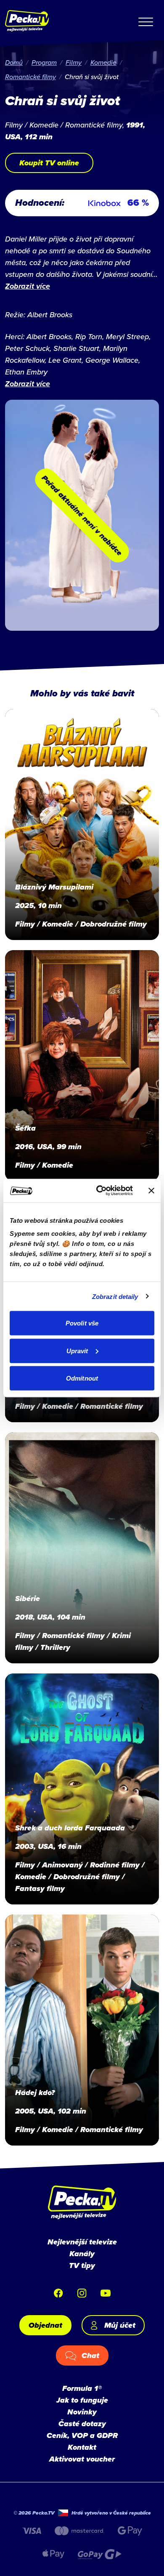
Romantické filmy (30, 77)
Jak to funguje (82, 2400)
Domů (14, 62)
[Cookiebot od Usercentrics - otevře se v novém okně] (99, 1191)
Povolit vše (82, 1323)
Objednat (45, 2325)
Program (44, 62)
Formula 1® (82, 2388)
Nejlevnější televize (82, 2242)
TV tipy (82, 2265)
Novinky (82, 2412)
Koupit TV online (49, 163)
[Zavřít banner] (151, 1190)
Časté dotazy (82, 2424)
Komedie (103, 62)
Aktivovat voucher (82, 2459)
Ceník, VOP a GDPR (82, 2435)
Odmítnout (82, 1378)
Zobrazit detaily (115, 1296)
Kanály (82, 2254)
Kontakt (82, 2447)
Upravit (77, 1350)
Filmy (74, 62)
